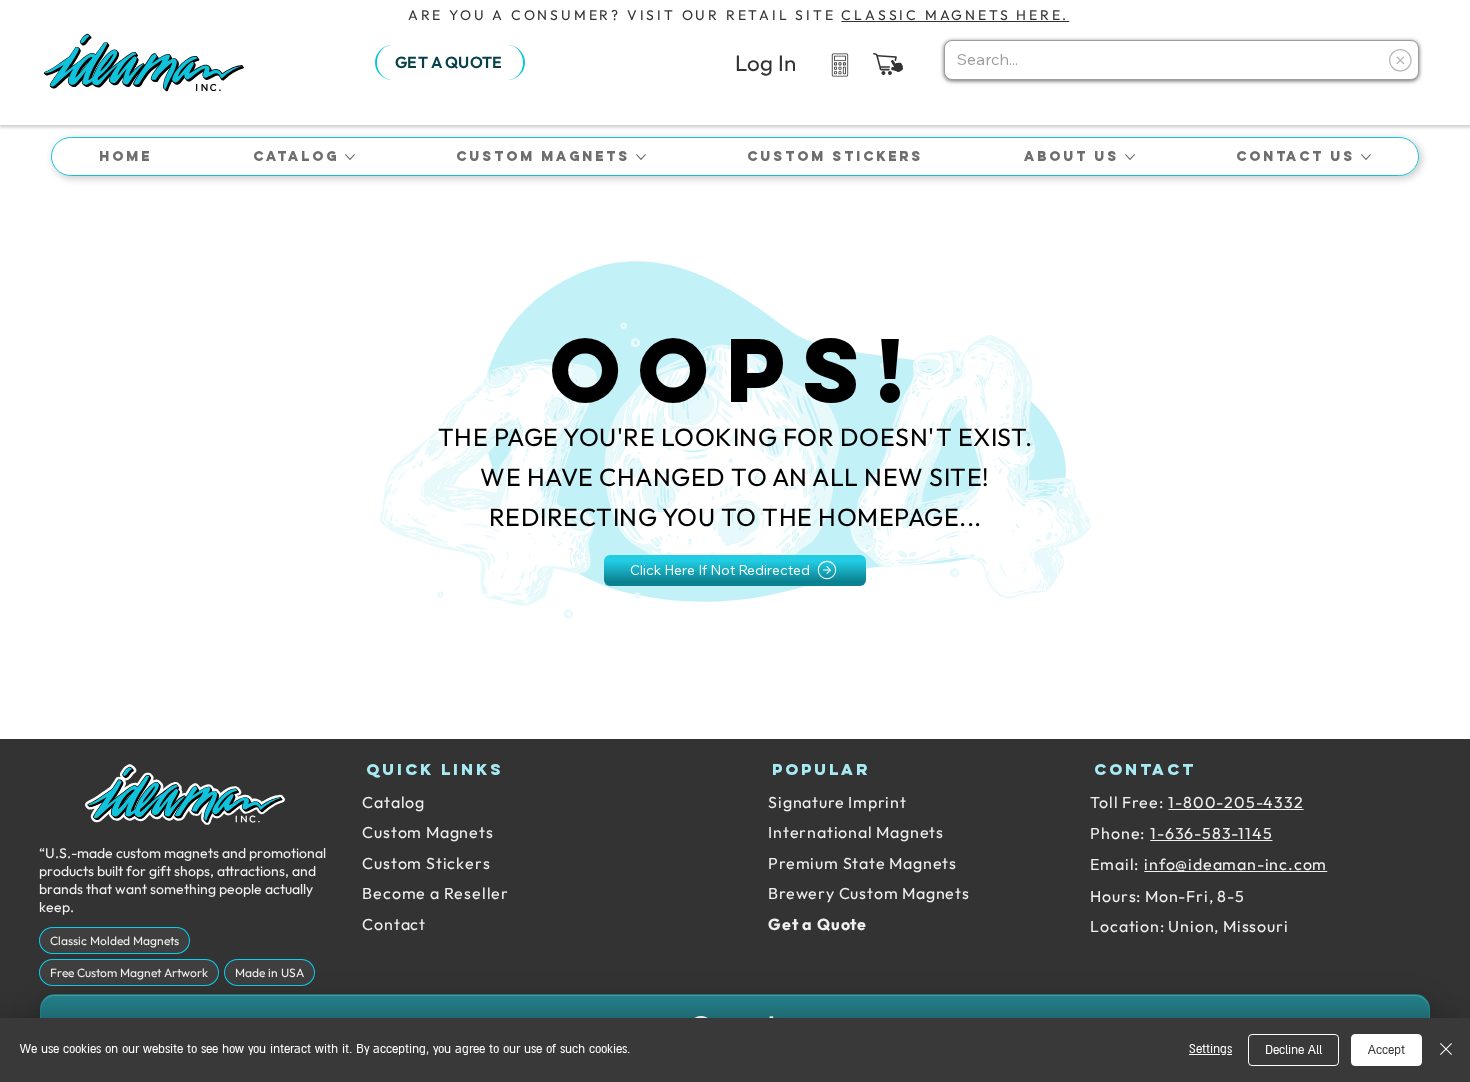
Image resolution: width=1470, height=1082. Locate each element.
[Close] (1446, 1050)
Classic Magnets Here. (955, 15)
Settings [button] (1210, 1049)
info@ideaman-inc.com (1235, 864)
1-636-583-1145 (1211, 833)
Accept (1386, 1050)
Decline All (1293, 1050)
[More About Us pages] (1130, 157)
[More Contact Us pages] (1366, 157)
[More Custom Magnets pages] (641, 157)
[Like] (839, 63)
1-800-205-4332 (1235, 802)
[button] (888, 64)
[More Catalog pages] (350, 157)
